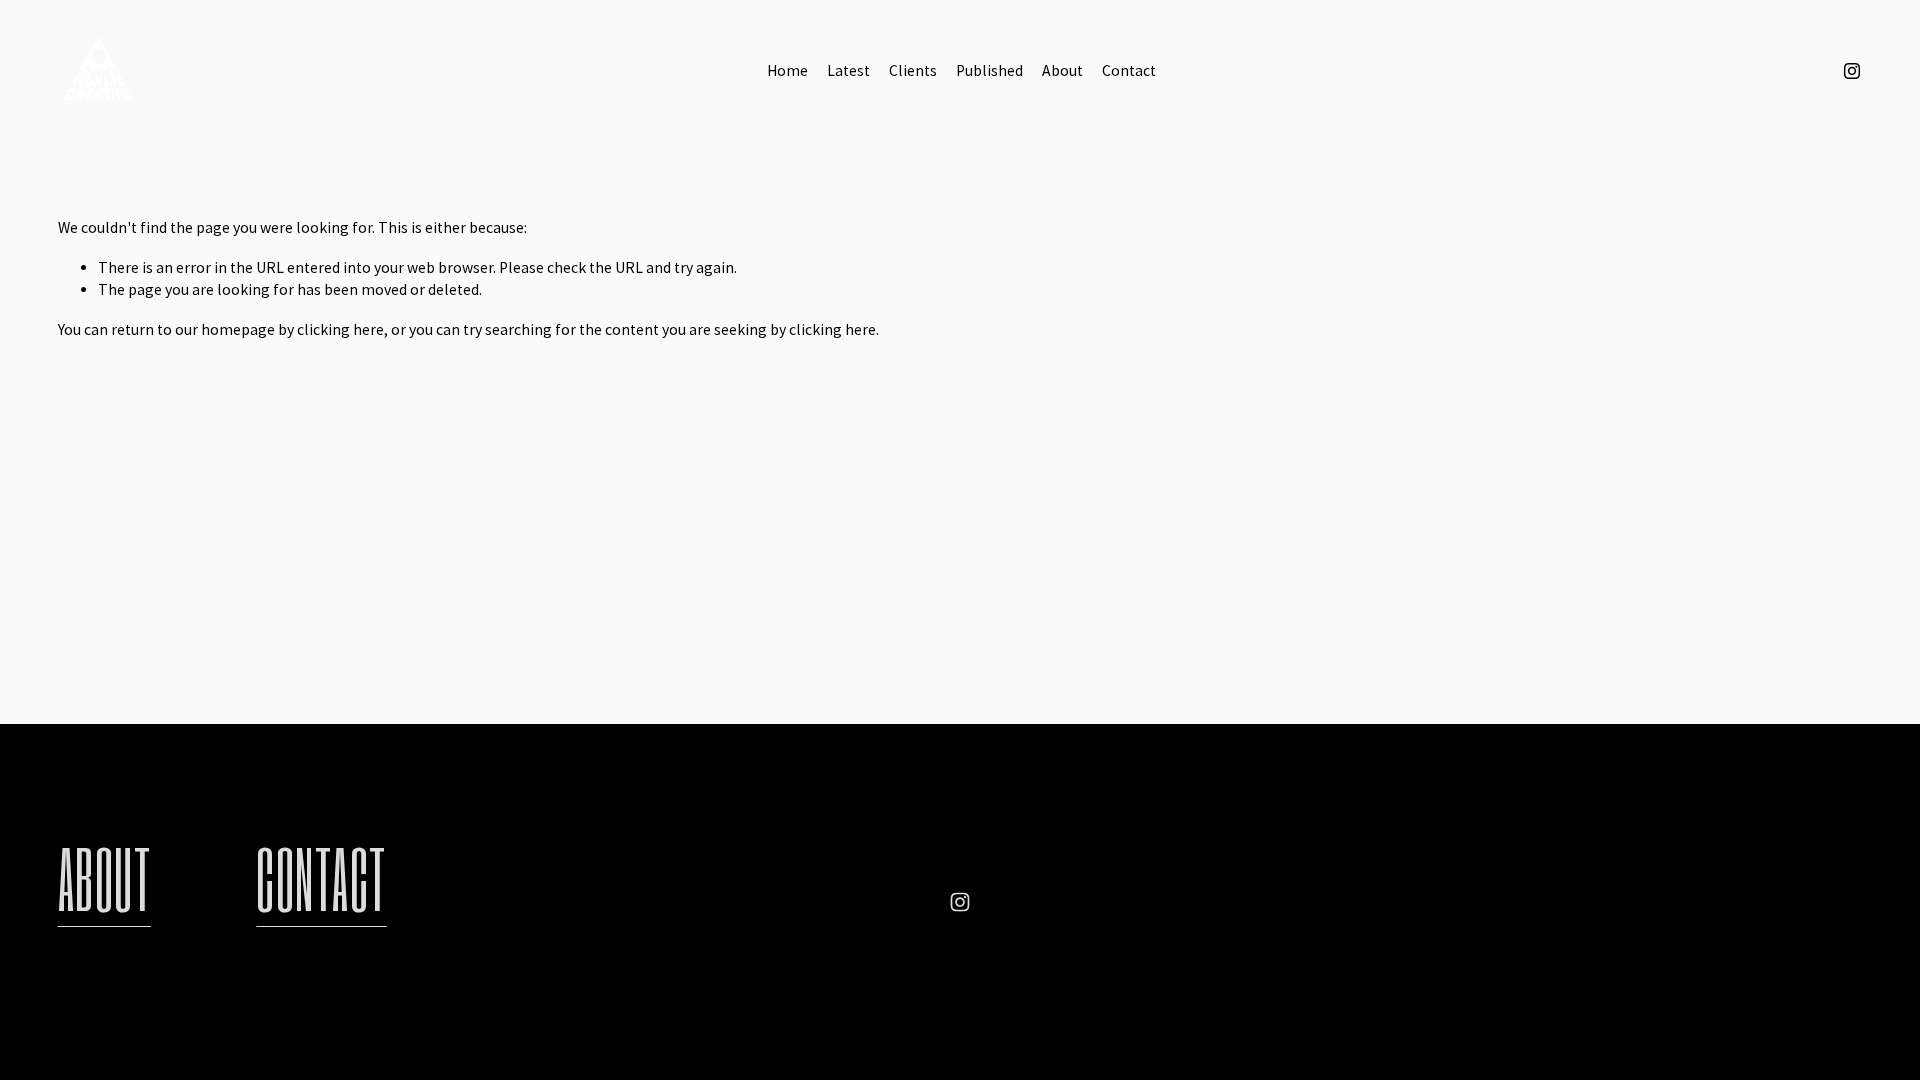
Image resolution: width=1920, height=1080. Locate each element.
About (1062, 70)
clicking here (340, 329)
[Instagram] (1852, 71)
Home (787, 70)
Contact (1129, 70)
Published (989, 70)
